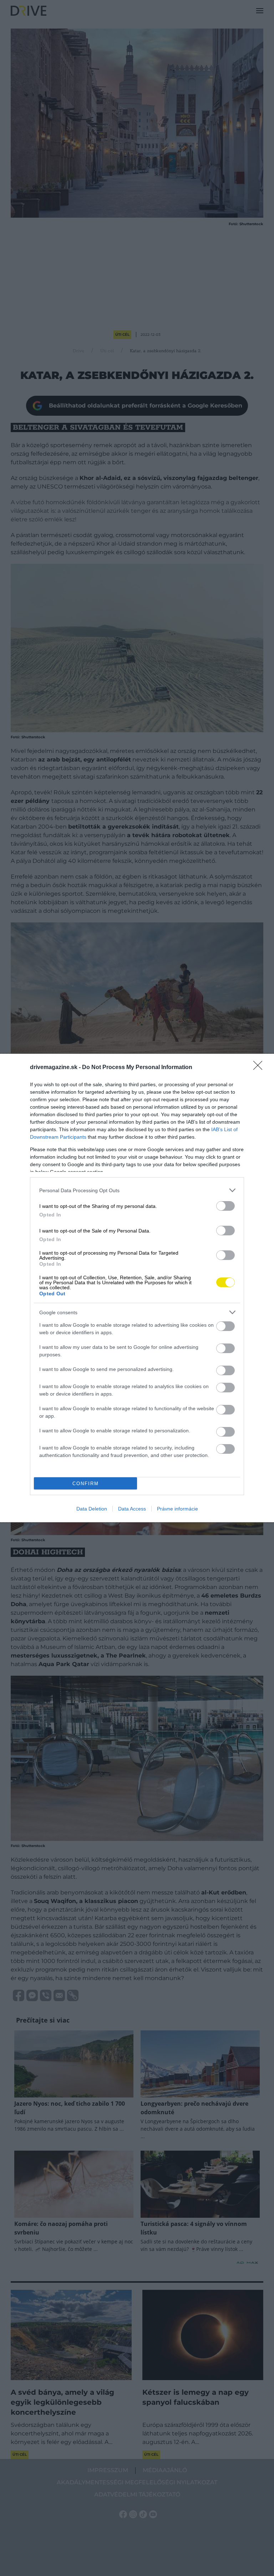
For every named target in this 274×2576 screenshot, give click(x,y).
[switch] (225, 1206)
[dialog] (137, 1288)
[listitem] (137, 1190)
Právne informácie (177, 1509)
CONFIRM (86, 1484)
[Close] (260, 1068)
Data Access (132, 1509)
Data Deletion (92, 1509)
